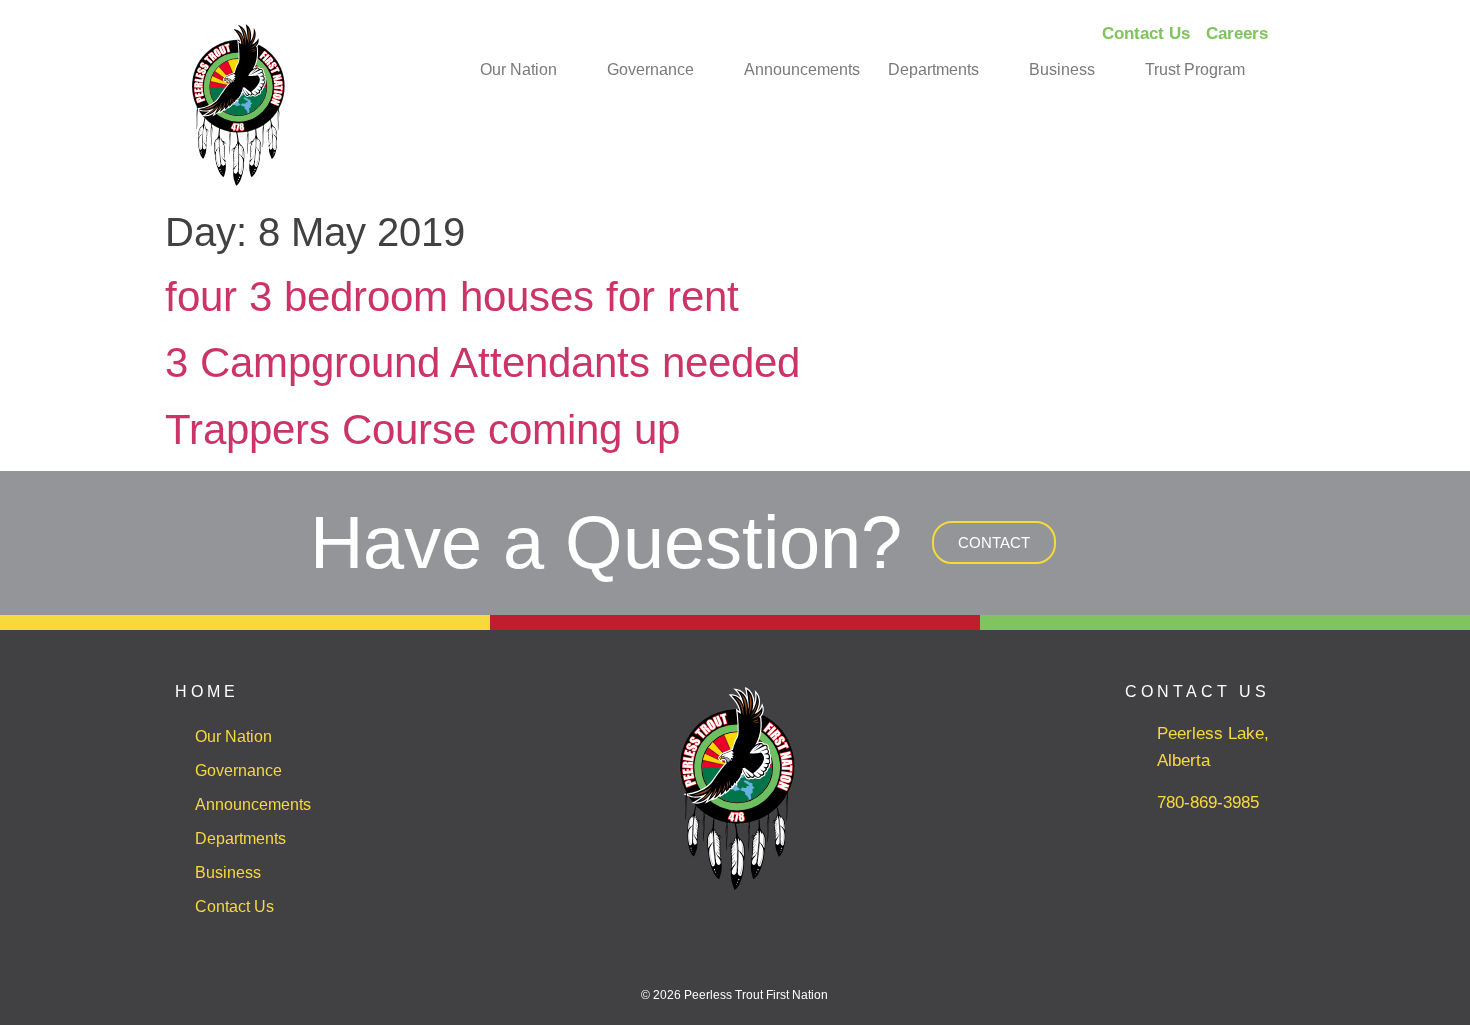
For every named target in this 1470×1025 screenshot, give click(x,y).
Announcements (802, 69)
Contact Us (234, 906)
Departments (933, 69)
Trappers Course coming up (422, 429)
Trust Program (1195, 69)
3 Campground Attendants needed (482, 362)
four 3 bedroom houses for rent (452, 296)
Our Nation (518, 69)
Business (1062, 69)
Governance (650, 69)
